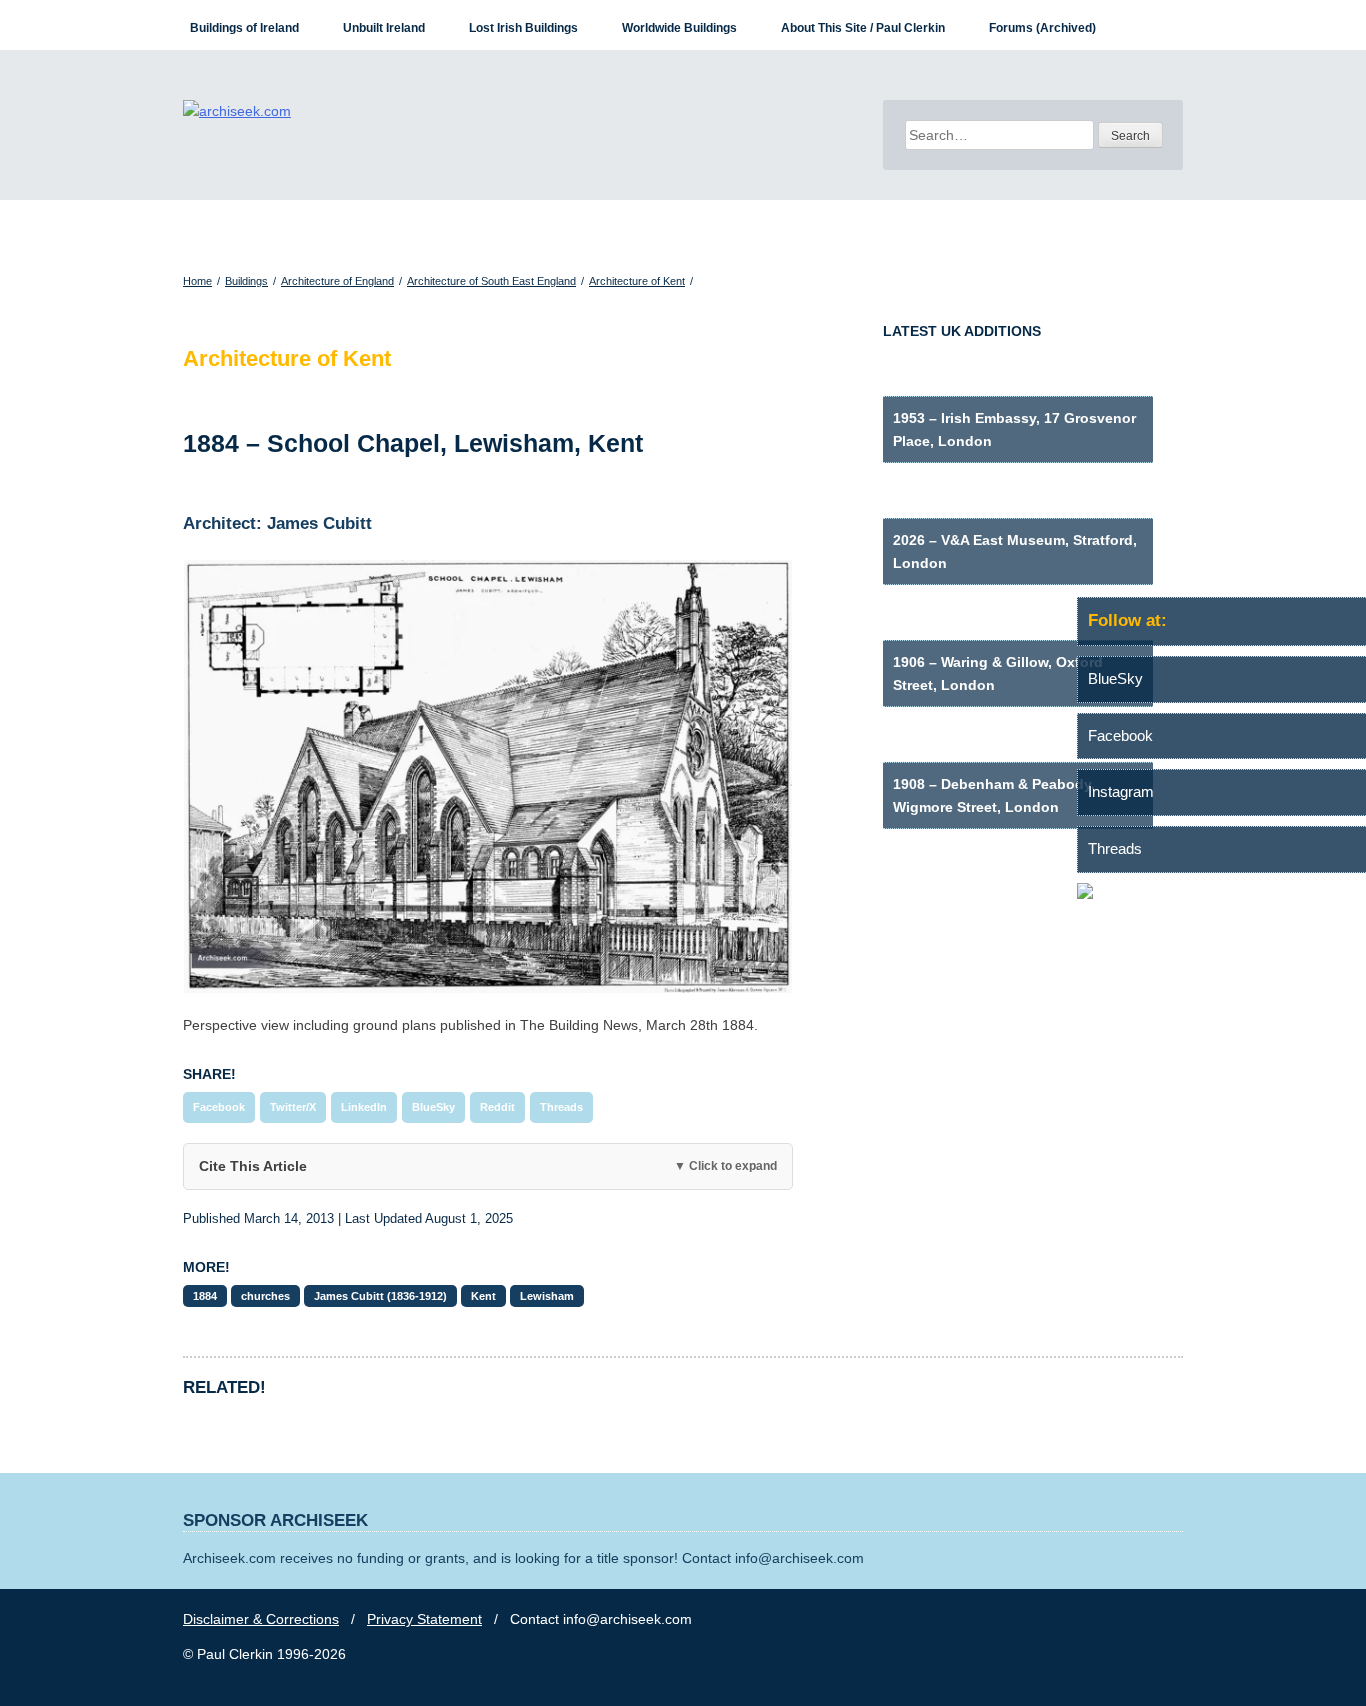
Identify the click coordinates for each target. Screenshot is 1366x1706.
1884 (205, 1296)
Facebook (219, 1107)
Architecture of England (337, 281)
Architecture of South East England (491, 281)
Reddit (497, 1107)
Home (197, 281)
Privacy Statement (424, 1619)
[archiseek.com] (237, 111)
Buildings (246, 281)
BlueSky (433, 1107)
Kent (483, 1296)
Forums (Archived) (1042, 28)
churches (265, 1296)
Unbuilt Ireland (384, 28)
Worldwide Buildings (679, 28)
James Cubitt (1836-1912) (380, 1296)
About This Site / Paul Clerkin (863, 28)
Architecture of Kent (637, 281)
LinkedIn (364, 1107)
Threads (561, 1107)
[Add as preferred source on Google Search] (1221, 894)
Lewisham (547, 1296)
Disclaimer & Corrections (261, 1619)
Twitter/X (293, 1107)
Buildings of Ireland (244, 28)
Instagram (1121, 791)
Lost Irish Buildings (523, 28)
